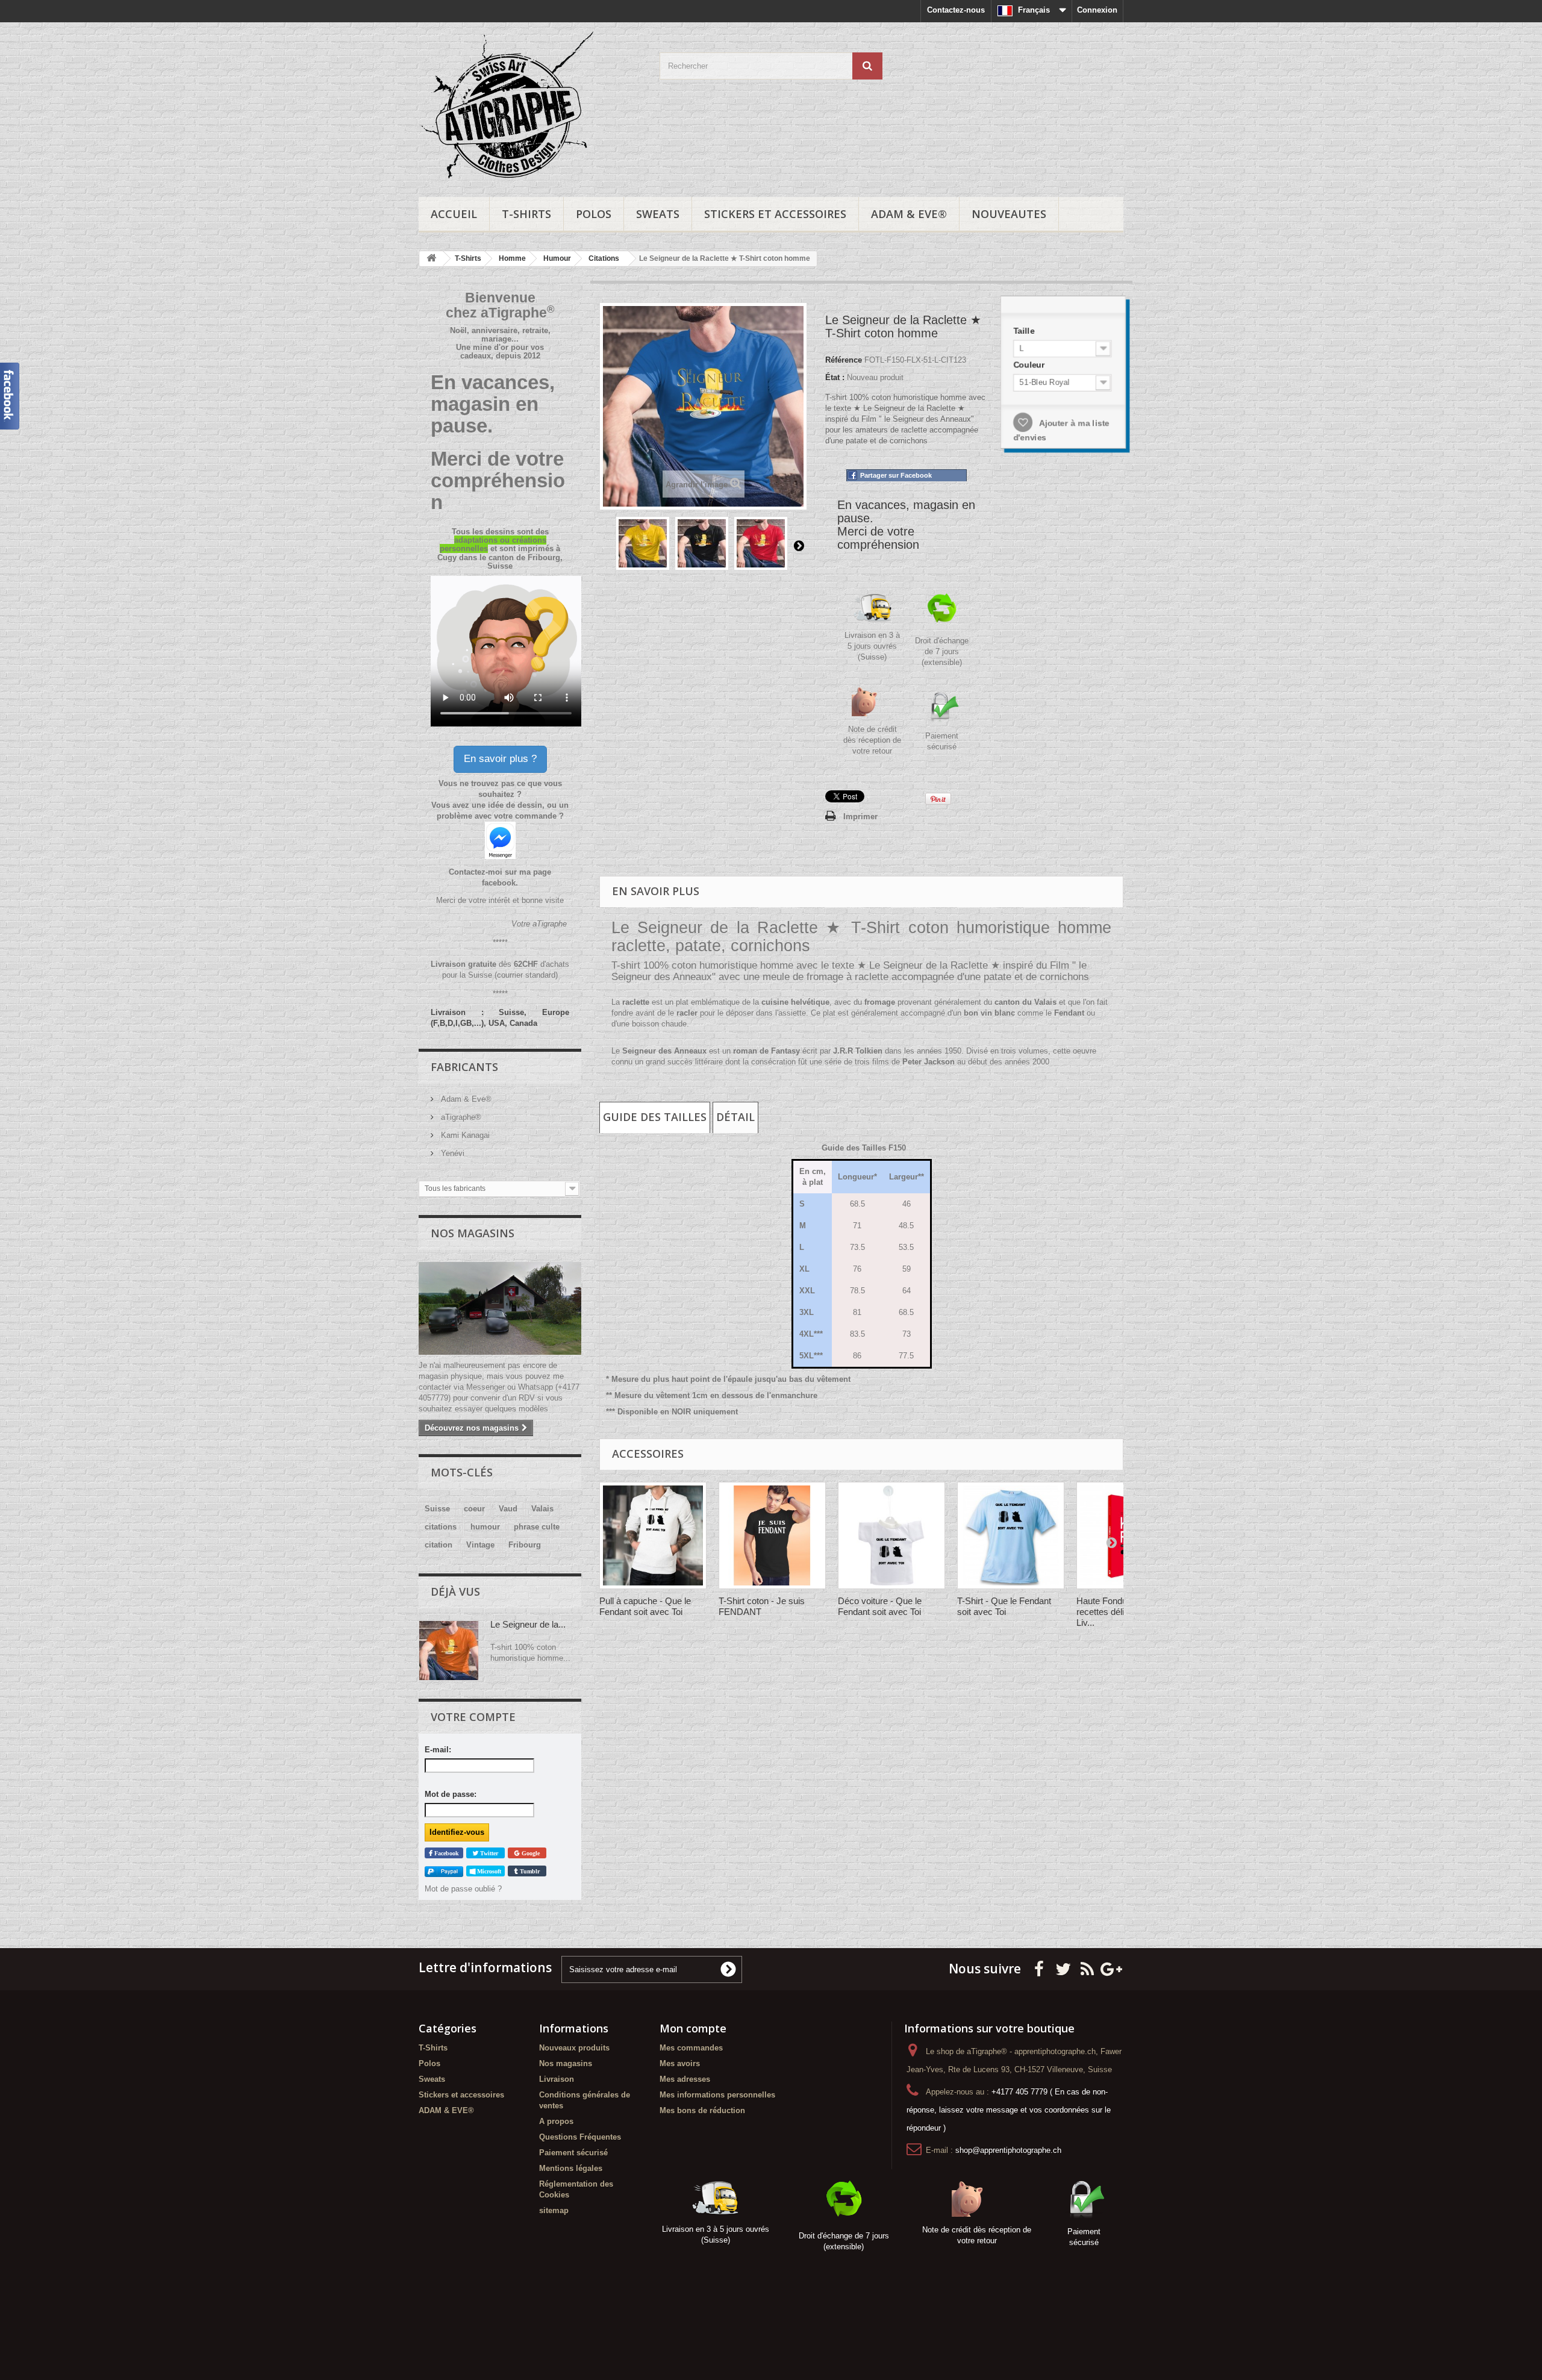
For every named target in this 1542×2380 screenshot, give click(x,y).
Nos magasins (473, 1233)
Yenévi (451, 1153)
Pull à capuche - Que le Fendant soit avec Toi (645, 1606)
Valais (542, 1509)
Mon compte (693, 2028)
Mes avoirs (680, 2063)
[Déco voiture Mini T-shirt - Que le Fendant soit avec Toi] (891, 1535)
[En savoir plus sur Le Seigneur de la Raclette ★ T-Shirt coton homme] (449, 1651)
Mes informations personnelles (717, 2095)
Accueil (454, 214)
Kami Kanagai (464, 1135)
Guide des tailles (655, 1117)
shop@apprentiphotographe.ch (1008, 2150)
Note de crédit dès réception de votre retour (872, 740)
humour (485, 1527)
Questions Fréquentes (580, 2137)
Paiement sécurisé (573, 2153)
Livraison (557, 2079)
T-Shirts (526, 214)
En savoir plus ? (500, 759)
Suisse (437, 1509)
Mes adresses (685, 2079)
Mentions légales (571, 2168)
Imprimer (860, 817)
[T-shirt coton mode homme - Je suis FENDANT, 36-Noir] (772, 1535)
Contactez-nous (956, 10)
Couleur (1034, 367)
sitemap (554, 2210)
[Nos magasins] (500, 1308)
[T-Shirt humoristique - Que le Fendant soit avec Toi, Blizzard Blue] (1011, 1535)
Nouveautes (1009, 214)
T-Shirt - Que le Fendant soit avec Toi (1004, 1606)
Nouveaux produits (574, 2048)
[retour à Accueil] (431, 259)
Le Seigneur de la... (528, 1624)
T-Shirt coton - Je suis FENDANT (762, 1606)
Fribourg (525, 1545)
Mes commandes (691, 2048)
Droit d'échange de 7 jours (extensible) (942, 651)
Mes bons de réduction (702, 2110)
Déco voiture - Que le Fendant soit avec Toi (880, 1606)
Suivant (799, 545)
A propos (556, 2121)
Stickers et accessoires (775, 214)
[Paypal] (444, 1871)
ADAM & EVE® (909, 214)
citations (441, 1527)
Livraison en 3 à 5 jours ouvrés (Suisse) (872, 646)
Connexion (1097, 10)
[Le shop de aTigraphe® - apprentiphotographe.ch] (530, 107)
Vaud (508, 1509)
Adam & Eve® (465, 1099)
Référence (844, 360)
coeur (474, 1509)
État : (835, 377)
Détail (735, 1117)
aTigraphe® (460, 1117)
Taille (1029, 335)
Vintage (480, 1545)
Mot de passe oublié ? (463, 1889)
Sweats (658, 214)
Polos (594, 214)
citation (439, 1545)
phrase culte (537, 1527)
